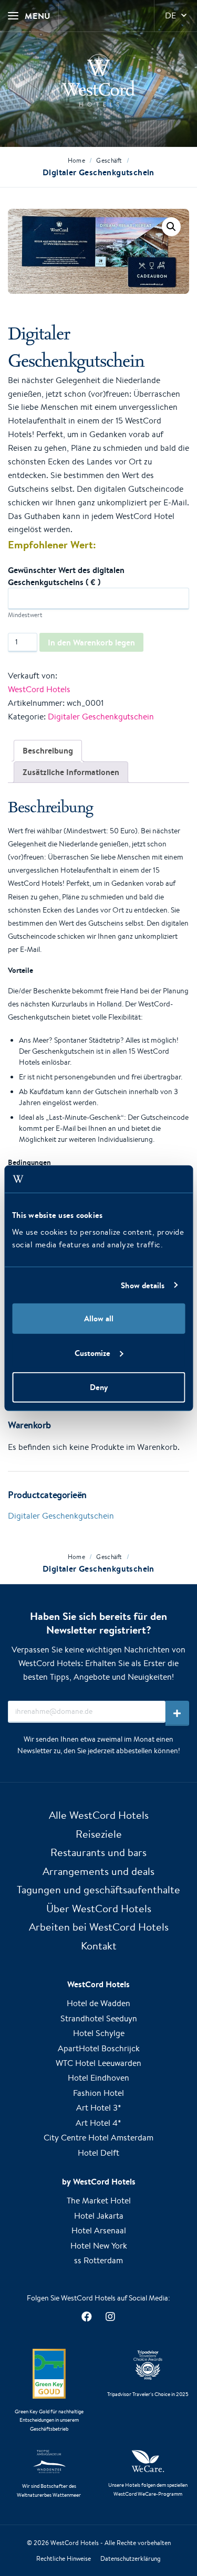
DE (170, 15)
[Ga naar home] (98, 80)
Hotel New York (99, 2246)
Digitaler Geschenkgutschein (101, 717)
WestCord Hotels (39, 689)
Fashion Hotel (98, 2093)
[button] (171, 227)
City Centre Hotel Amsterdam (98, 2138)
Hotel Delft (98, 2153)
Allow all (99, 1318)
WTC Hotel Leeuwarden (98, 2063)
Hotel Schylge (99, 2033)
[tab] (48, 751)
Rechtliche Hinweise (64, 2558)
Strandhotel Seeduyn (99, 2018)
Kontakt (99, 1946)
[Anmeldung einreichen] (177, 1713)
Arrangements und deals (98, 1871)
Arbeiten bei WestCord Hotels (99, 1927)
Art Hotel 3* (99, 2108)
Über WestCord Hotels (99, 1908)
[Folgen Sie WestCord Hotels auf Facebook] (87, 2317)
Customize (92, 1353)
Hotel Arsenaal (99, 2230)
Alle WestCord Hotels (99, 1815)
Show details (143, 1285)
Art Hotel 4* (98, 2123)
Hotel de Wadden (98, 2003)
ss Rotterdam (98, 2260)
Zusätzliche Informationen (71, 772)
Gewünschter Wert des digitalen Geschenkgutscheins (66, 576)
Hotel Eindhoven (98, 2078)
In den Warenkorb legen (91, 642)
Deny (99, 1387)
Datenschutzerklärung (131, 2558)
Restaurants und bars (98, 1852)
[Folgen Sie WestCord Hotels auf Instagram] (111, 2317)
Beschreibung (48, 750)
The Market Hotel (99, 2201)
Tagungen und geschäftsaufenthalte (98, 1889)
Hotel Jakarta (99, 2216)
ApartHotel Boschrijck (99, 2048)
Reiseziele (99, 1834)
